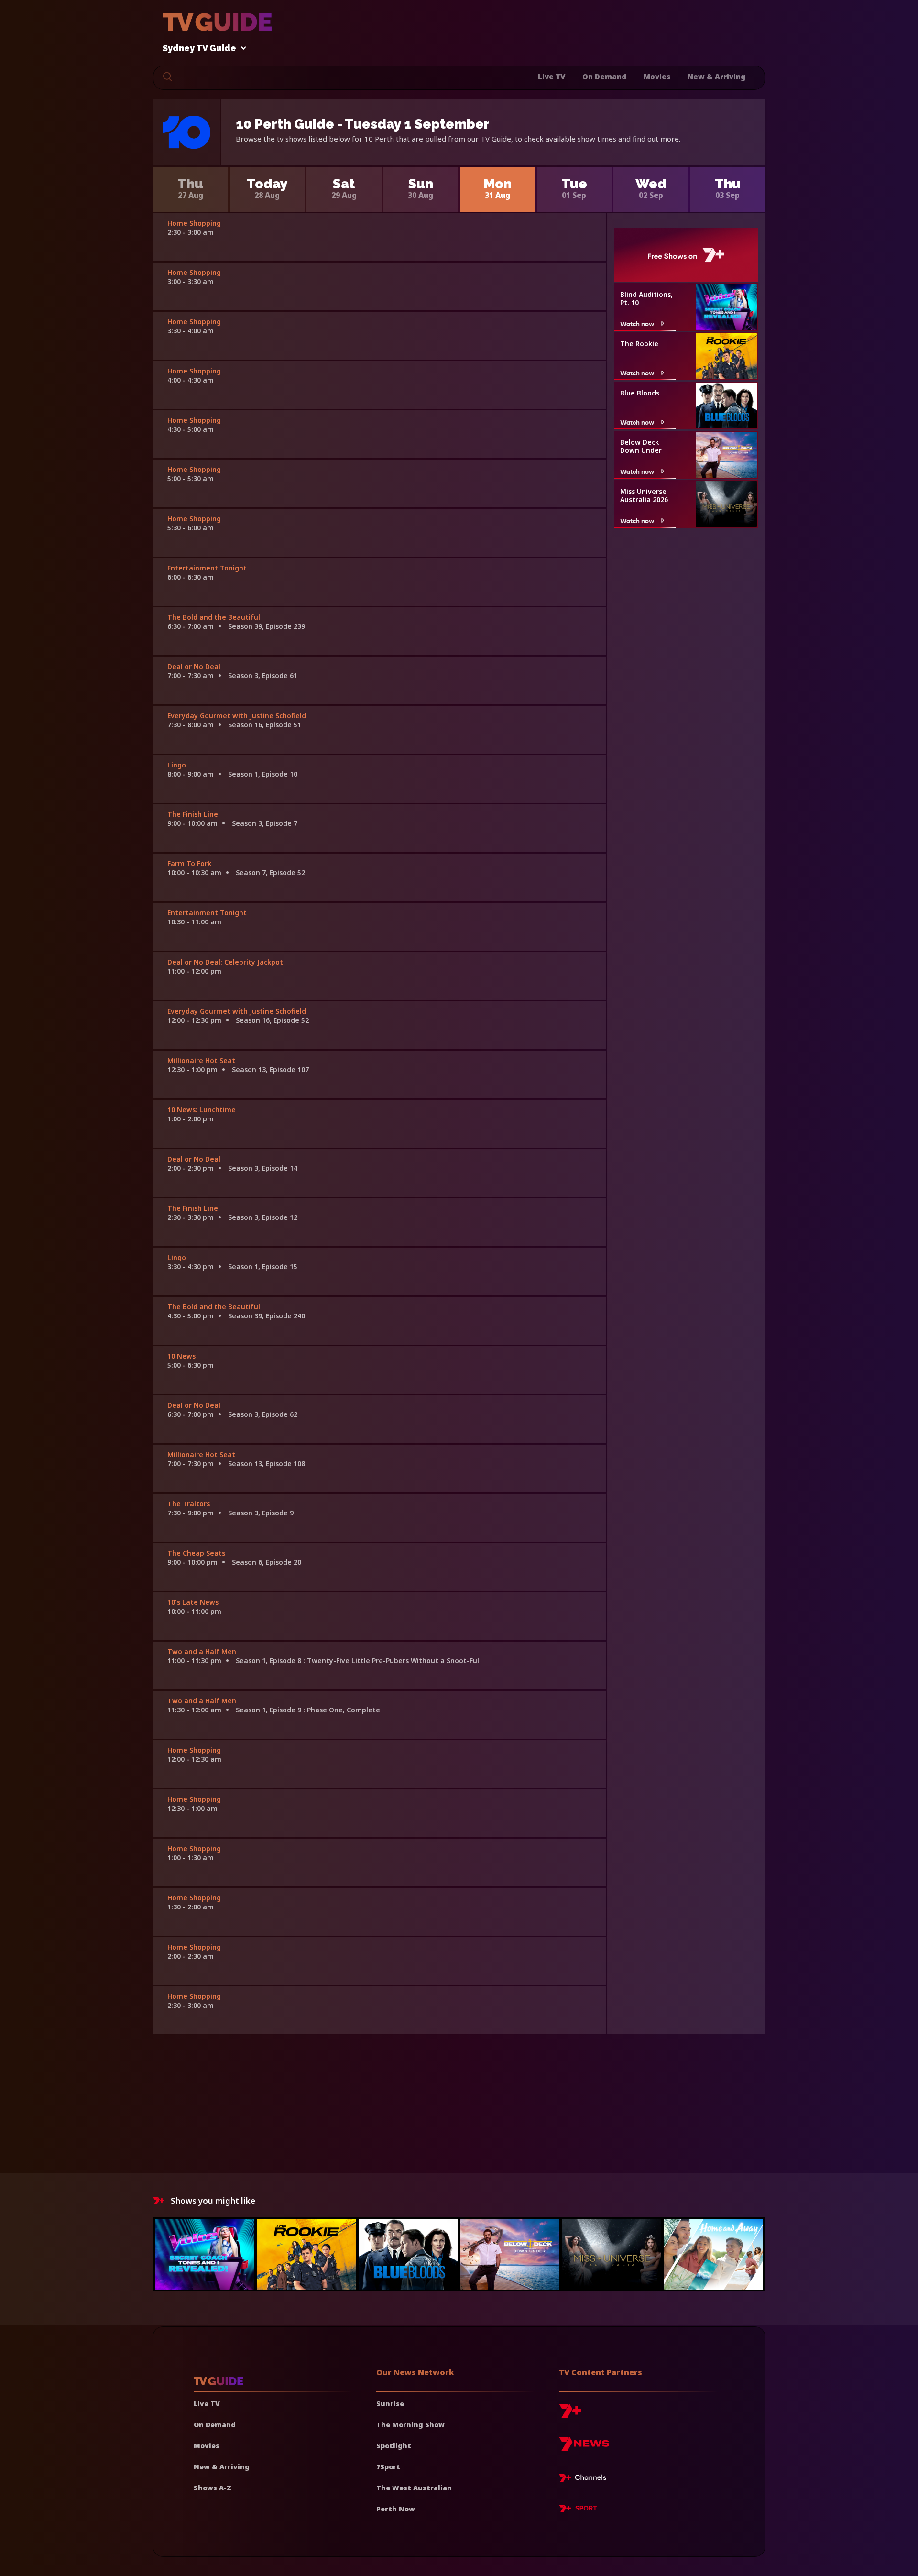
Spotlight (394, 2446)
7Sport (388, 2467)
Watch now (637, 323)
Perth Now (396, 2509)
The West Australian (414, 2488)
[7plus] (570, 2415)
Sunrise (390, 2404)
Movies (657, 77)
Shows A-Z (213, 2488)
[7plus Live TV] (585, 2479)
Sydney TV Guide (199, 49)
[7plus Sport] (578, 2510)
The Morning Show (410, 2425)
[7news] (584, 2448)
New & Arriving (716, 77)
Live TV (552, 77)
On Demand (604, 77)
